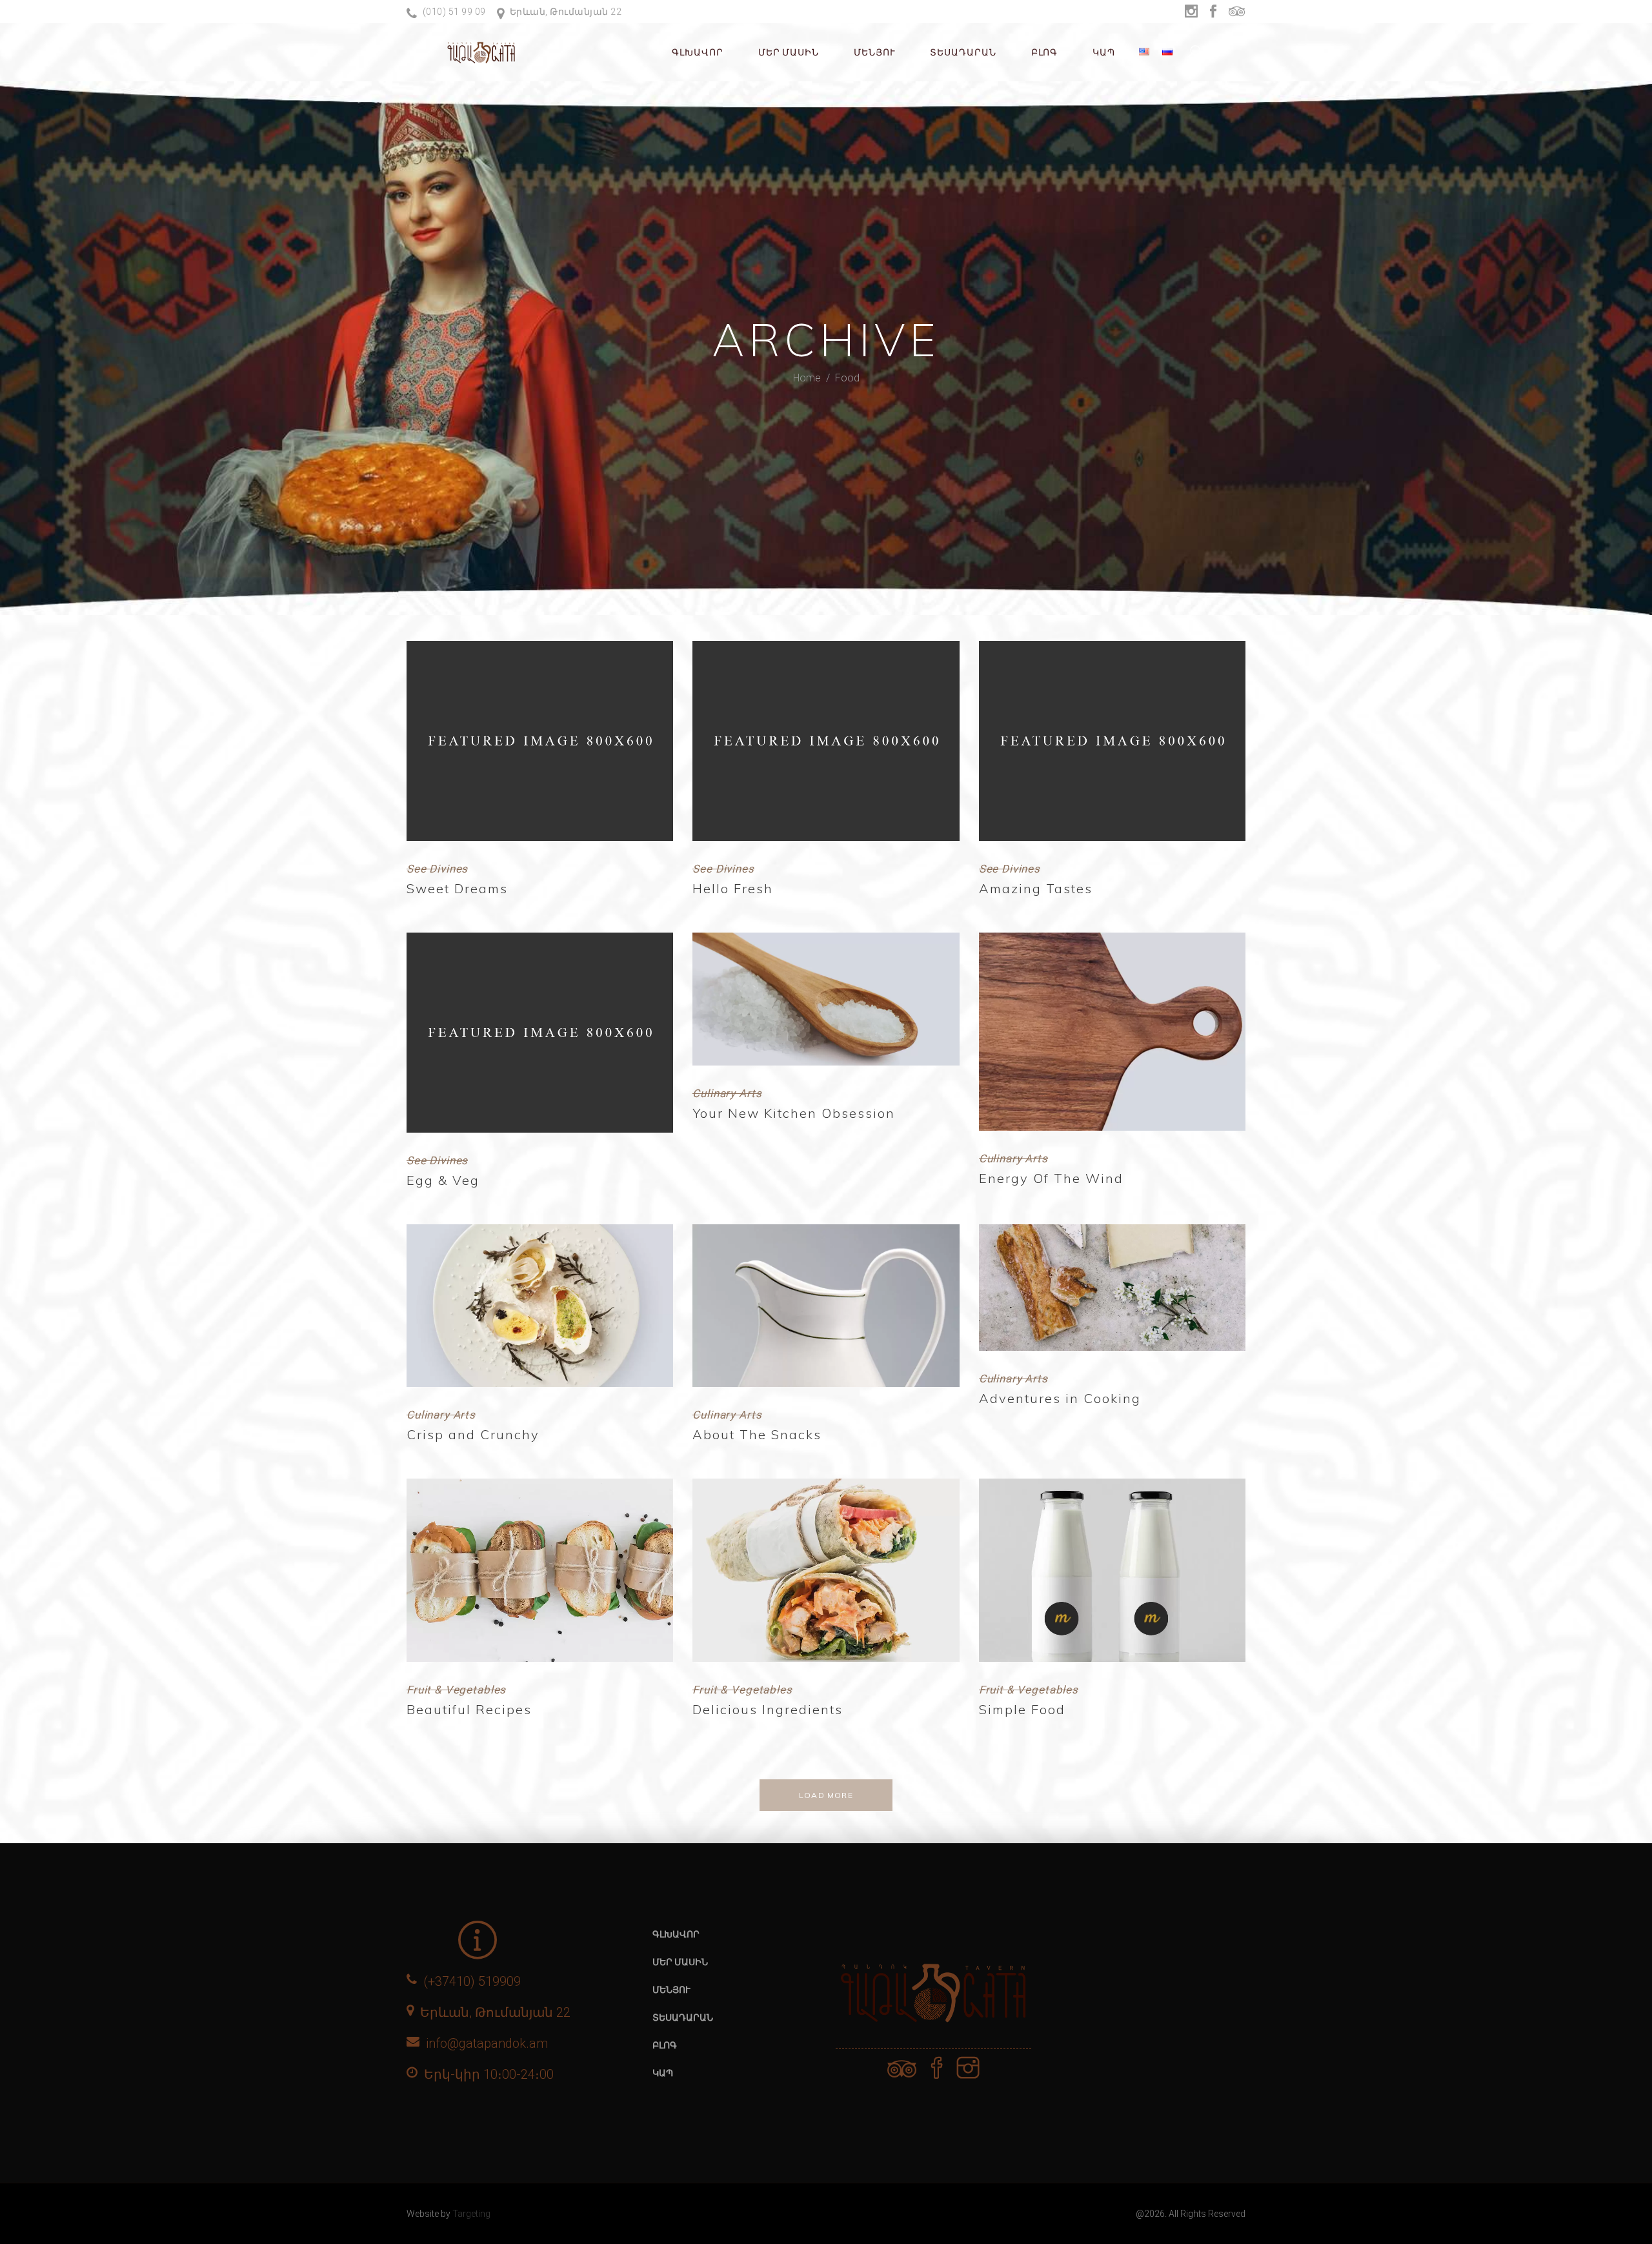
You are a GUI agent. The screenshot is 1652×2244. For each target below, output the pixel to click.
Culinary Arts (727, 1093)
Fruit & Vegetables (456, 1690)
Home (807, 377)
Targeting (471, 2214)
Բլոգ (665, 2045)
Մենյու (671, 1990)
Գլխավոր (676, 1934)
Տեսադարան (683, 2017)
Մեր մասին (680, 1962)
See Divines (437, 869)
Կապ (663, 2073)
